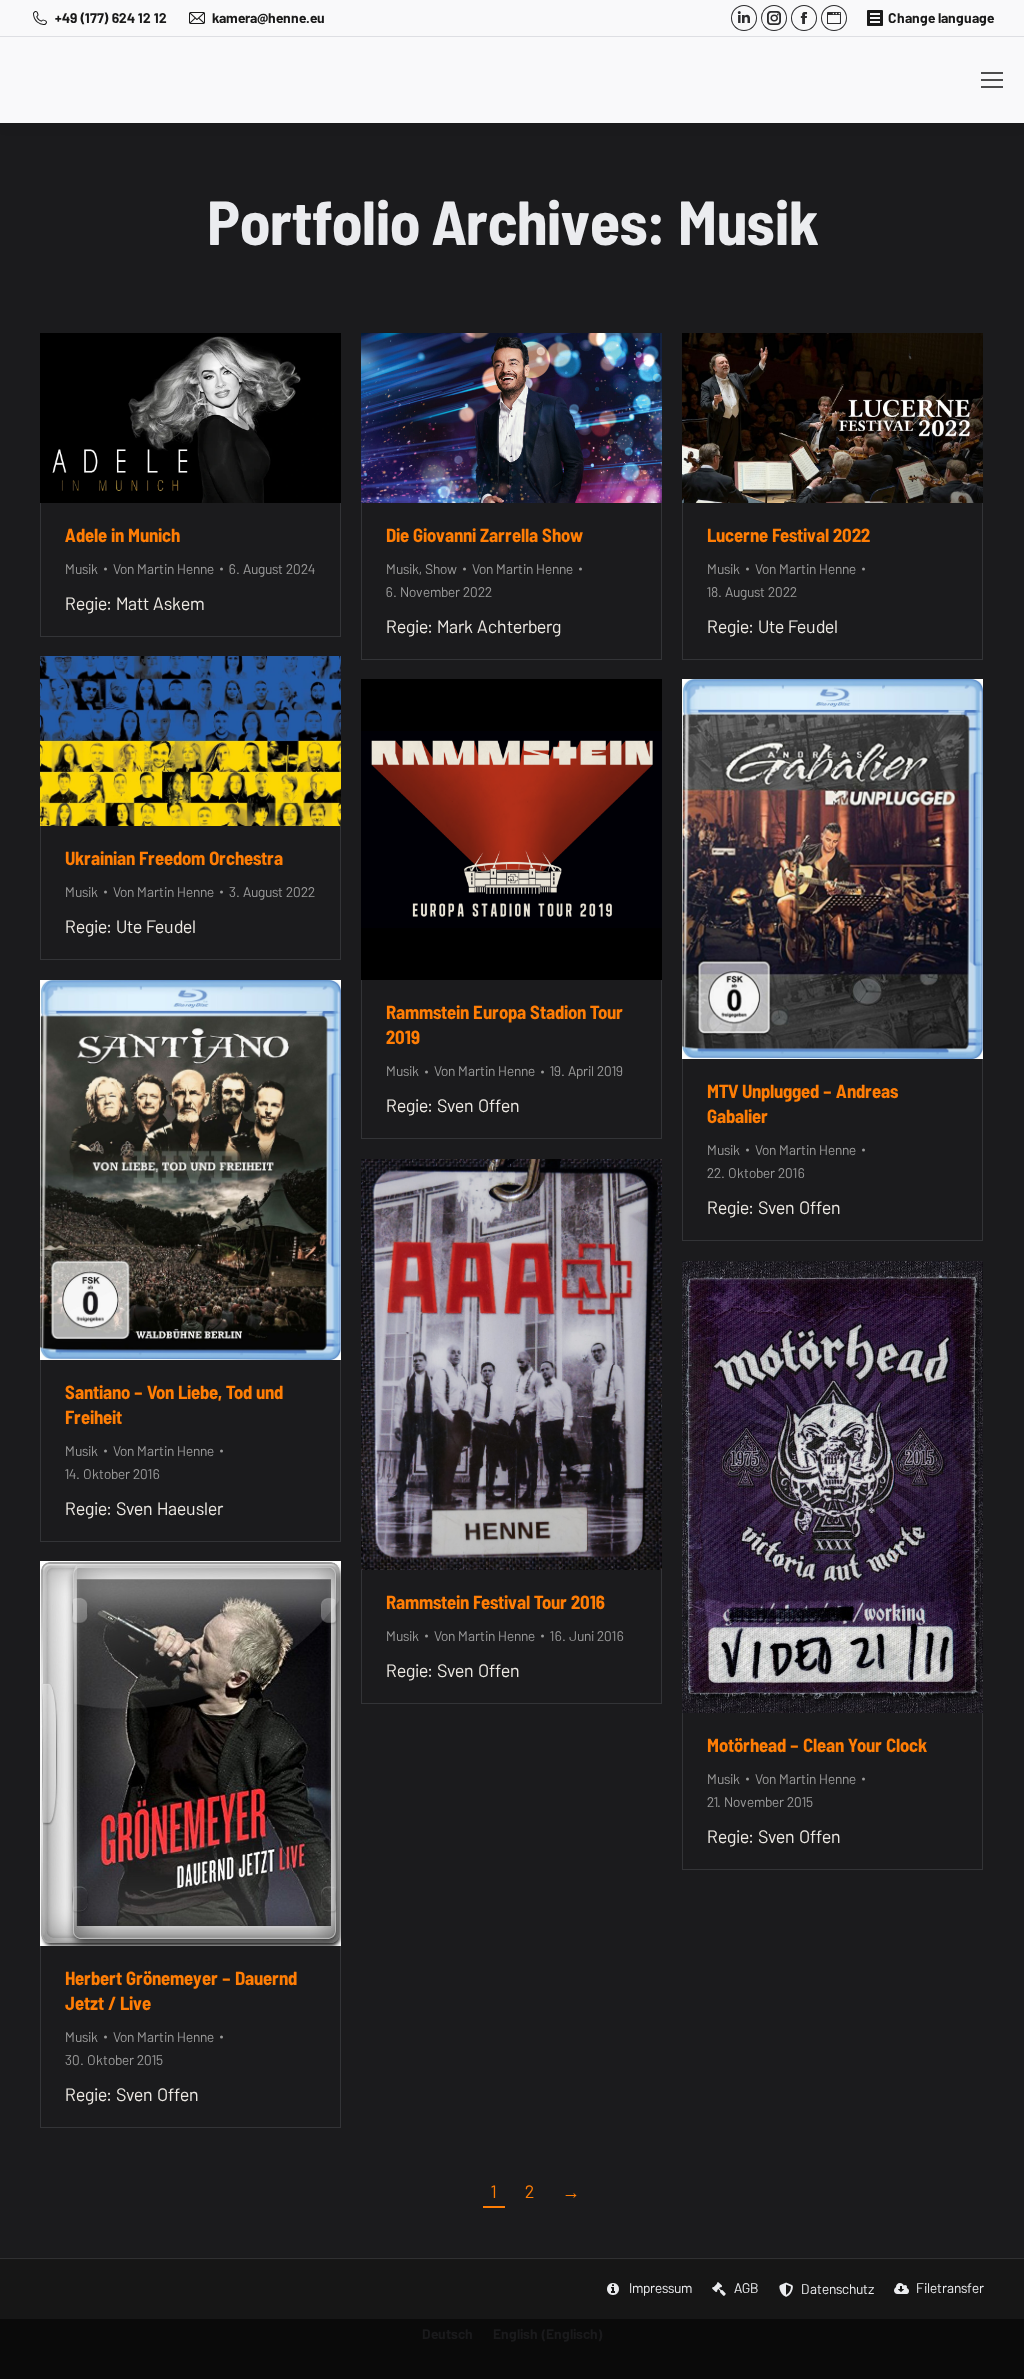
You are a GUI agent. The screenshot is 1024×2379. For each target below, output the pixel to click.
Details (218, 418)
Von (163, 569)
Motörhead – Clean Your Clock (817, 1745)
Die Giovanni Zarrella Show (484, 535)
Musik (81, 569)
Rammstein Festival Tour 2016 (495, 1602)
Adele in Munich (122, 535)
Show (441, 569)
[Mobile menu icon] (992, 80)
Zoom (164, 418)
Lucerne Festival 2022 (788, 535)
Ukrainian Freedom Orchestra (174, 858)
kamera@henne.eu (268, 18)
